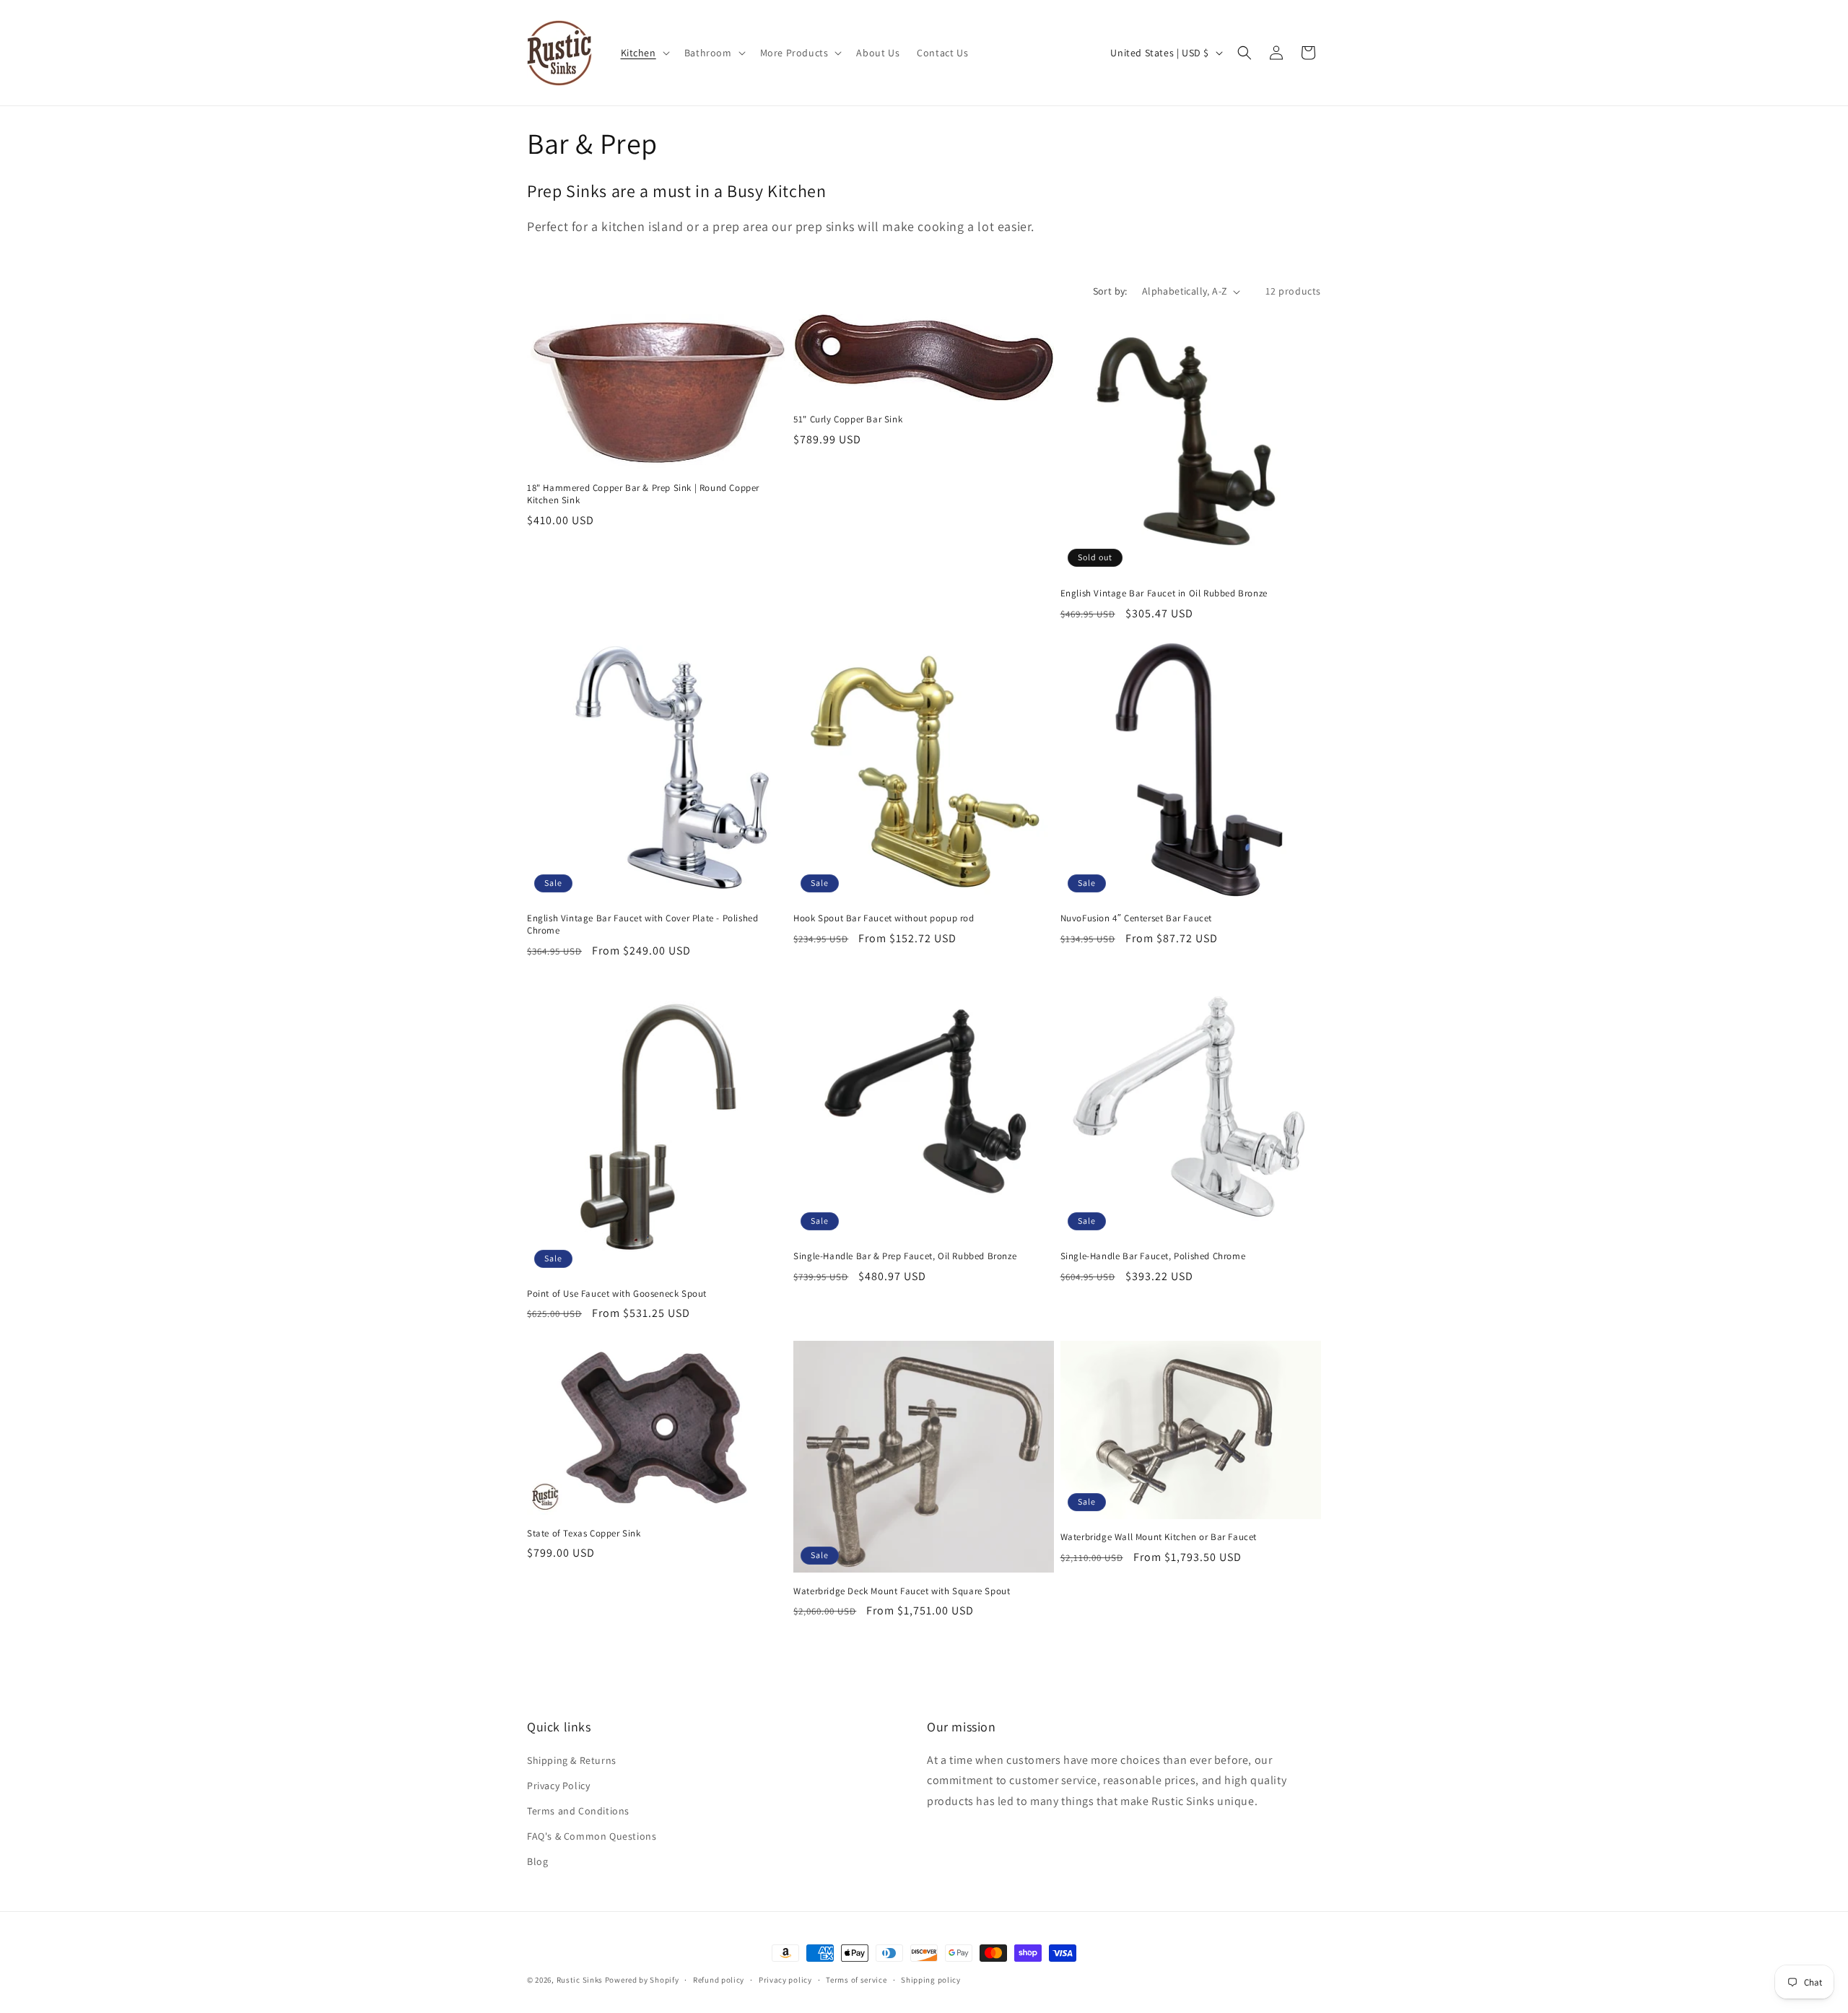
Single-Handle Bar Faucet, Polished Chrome (1153, 1257)
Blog (537, 1861)
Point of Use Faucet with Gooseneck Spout (617, 1294)
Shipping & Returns (572, 1760)
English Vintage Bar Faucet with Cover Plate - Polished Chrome (642, 925)
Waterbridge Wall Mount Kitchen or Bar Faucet (1159, 1537)
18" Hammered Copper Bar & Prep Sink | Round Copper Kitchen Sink (643, 494)
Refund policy (719, 1979)
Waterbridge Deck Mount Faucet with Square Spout (902, 1591)
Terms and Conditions (578, 1811)
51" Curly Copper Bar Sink (848, 419)
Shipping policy (931, 1979)
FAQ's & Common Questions (592, 1836)
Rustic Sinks (580, 1980)
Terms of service (856, 1979)
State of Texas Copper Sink (584, 1533)
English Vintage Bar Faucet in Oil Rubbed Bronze (1164, 593)
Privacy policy (785, 1979)
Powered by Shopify (642, 1980)
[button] (644, 53)
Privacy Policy (558, 1786)
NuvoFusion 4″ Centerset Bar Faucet (1136, 919)
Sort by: (1110, 291)
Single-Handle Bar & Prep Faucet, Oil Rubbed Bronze (905, 1257)
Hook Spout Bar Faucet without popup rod (884, 919)
